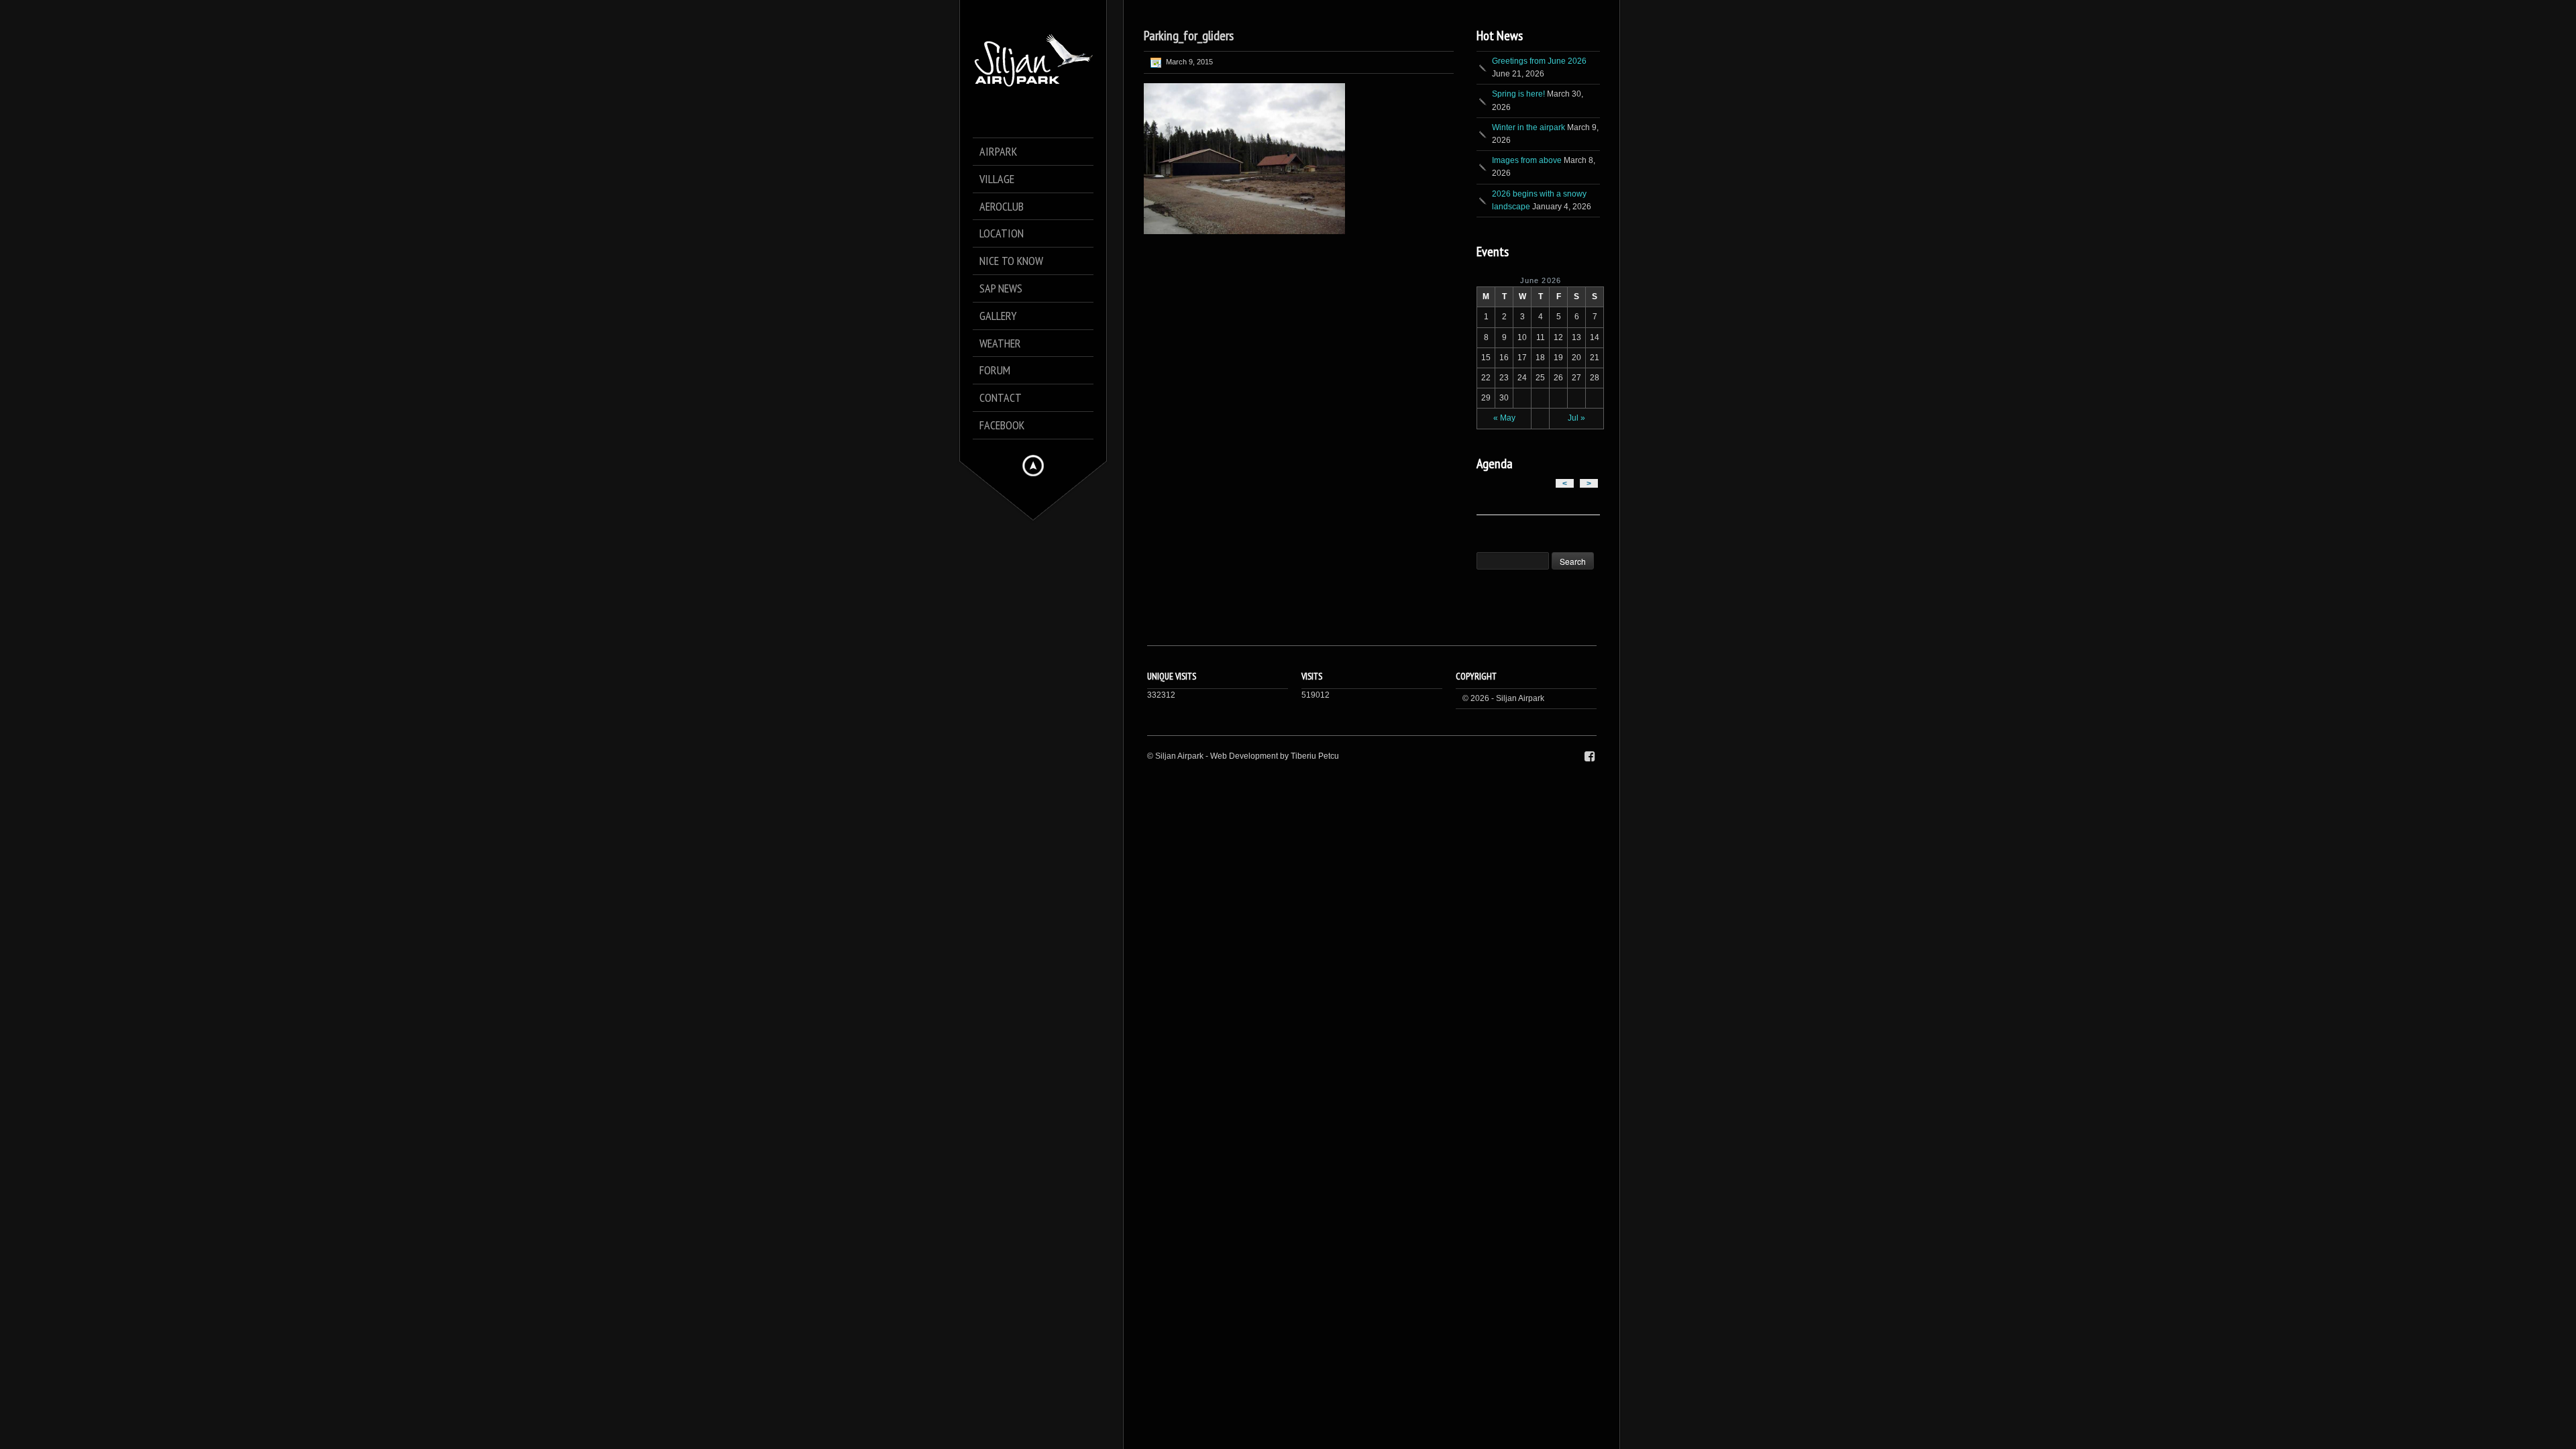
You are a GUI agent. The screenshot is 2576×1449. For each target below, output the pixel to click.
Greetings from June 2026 (1539, 61)
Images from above (1527, 160)
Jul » (1576, 418)
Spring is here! (1518, 94)
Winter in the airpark (1528, 127)
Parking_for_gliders (1189, 36)
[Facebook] (1590, 757)
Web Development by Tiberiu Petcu (1275, 756)
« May (1504, 418)
